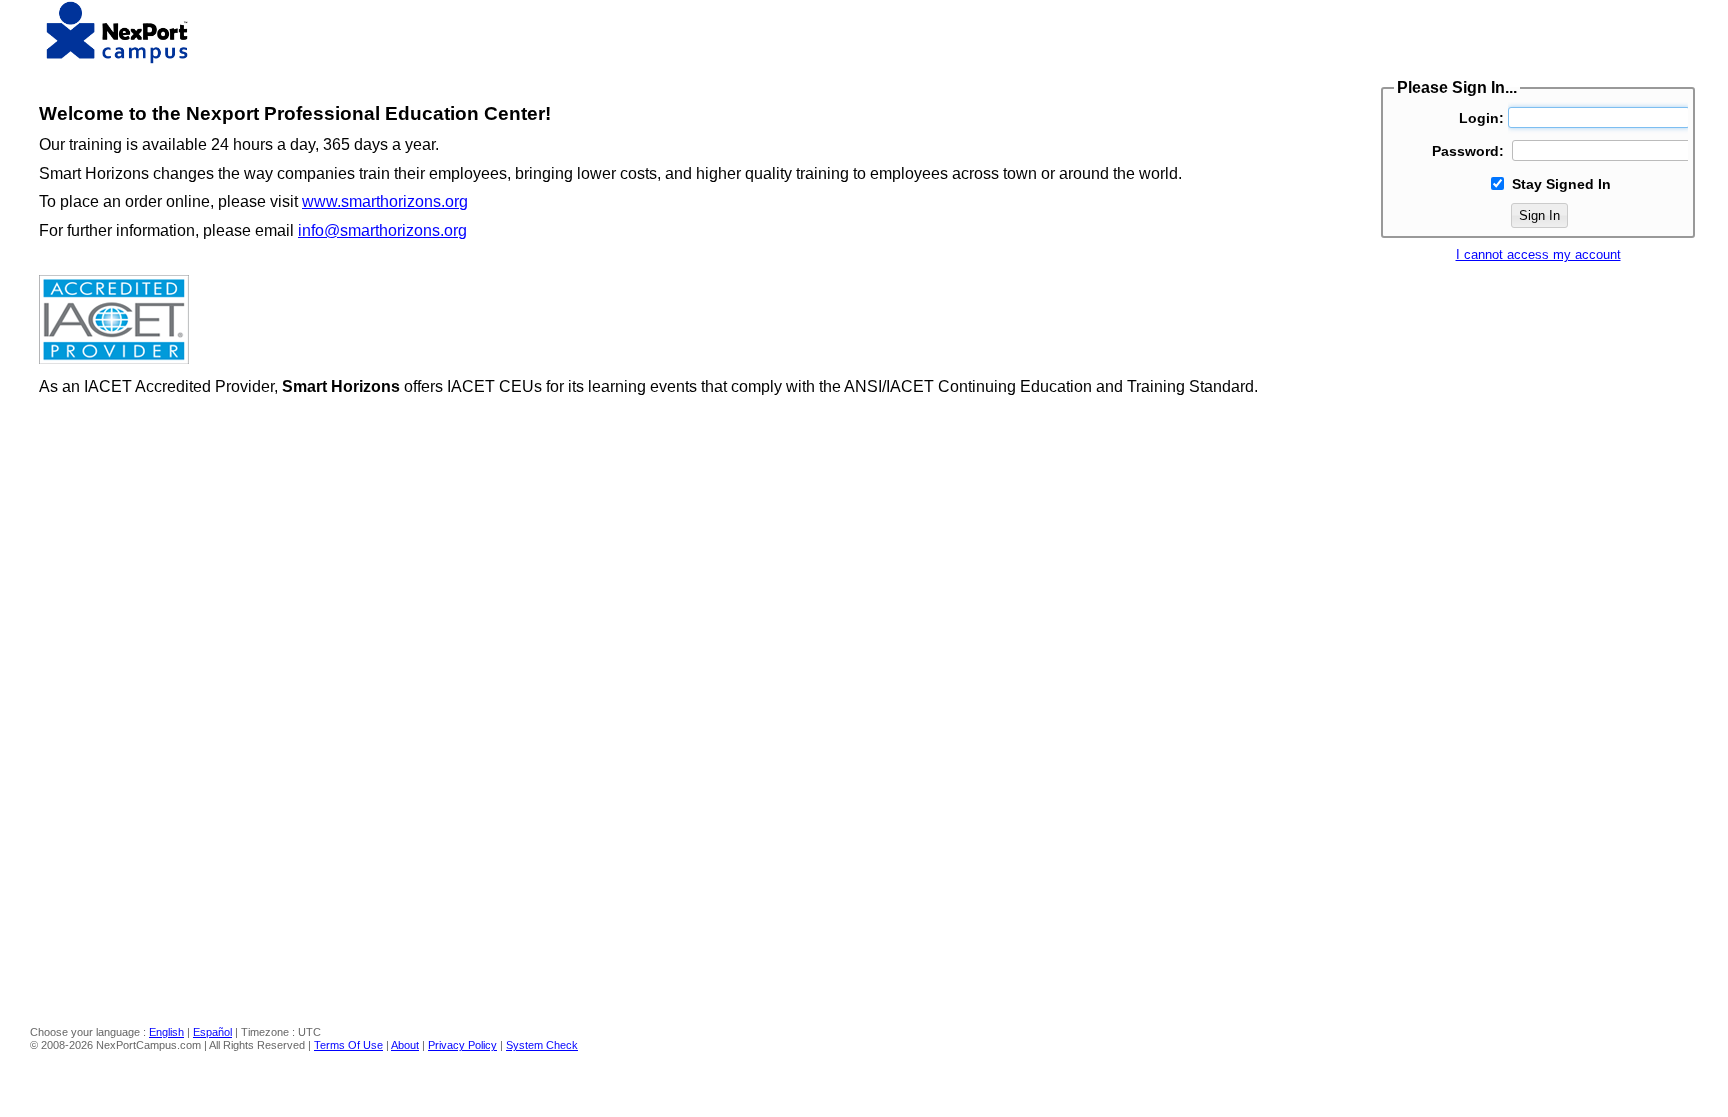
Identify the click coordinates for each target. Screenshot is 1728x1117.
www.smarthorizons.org (385, 201)
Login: (1481, 118)
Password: (1468, 151)
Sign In (1539, 215)
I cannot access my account (1538, 254)
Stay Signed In (1561, 184)
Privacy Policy (462, 1045)
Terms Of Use (348, 1045)
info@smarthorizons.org (382, 230)
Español (212, 1032)
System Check (542, 1045)
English (166, 1032)
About (405, 1045)
